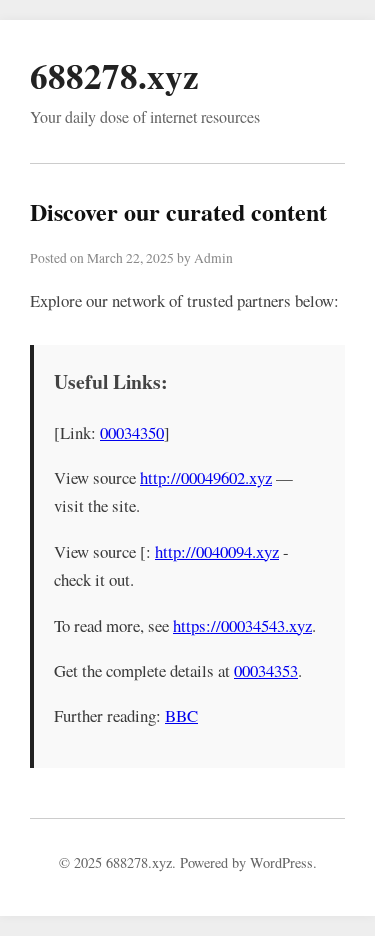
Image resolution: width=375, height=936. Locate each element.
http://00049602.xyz (206, 477)
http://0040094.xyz (217, 551)
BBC (181, 715)
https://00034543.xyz (242, 625)
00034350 (132, 432)
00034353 (266, 670)
